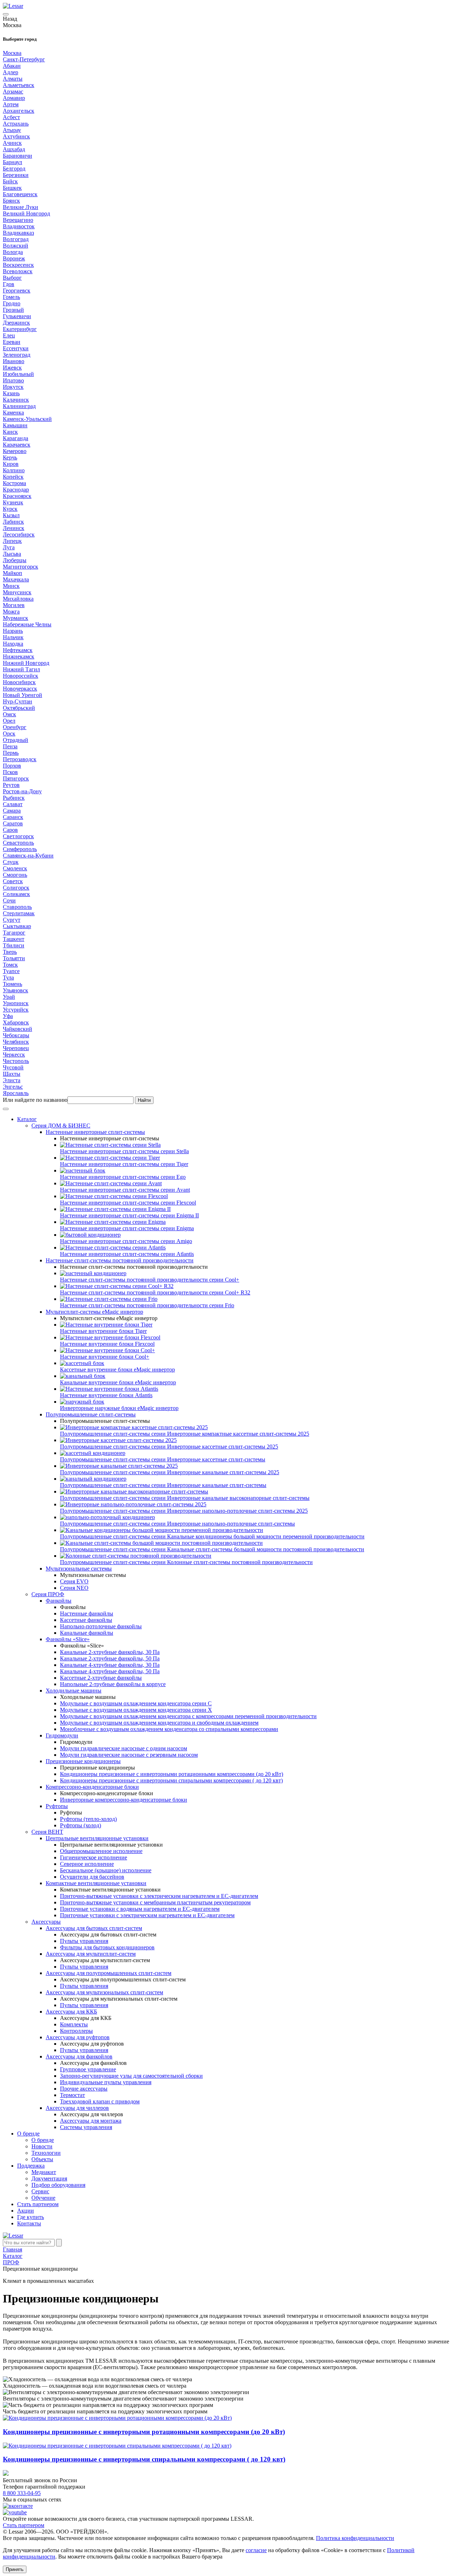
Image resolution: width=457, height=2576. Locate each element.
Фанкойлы (59, 1601)
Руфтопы (57, 1806)
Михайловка (18, 599)
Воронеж (14, 258)
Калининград (19, 406)
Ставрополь (17, 907)
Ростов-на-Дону (22, 791)
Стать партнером (38, 2204)
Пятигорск (16, 778)
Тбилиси (14, 945)
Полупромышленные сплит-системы (91, 1414)
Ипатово (13, 380)
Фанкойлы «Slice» (68, 1639)
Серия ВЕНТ (47, 1832)
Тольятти (14, 958)
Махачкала (16, 579)
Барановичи (17, 156)
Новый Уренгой (22, 695)
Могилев (14, 605)
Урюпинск (16, 1003)
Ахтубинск (16, 136)
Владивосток (19, 226)
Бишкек (12, 188)
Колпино (14, 470)
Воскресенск (18, 265)
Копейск (13, 477)
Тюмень (12, 984)
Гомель (11, 297)
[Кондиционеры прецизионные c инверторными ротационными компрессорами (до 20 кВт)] (117, 2418)
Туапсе (11, 971)
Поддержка (31, 2166)
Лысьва (12, 554)
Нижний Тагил (21, 669)
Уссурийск (16, 1010)
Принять (15, 2569)
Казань (11, 393)
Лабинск (13, 522)
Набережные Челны (27, 624)
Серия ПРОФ (48, 1594)
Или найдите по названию (35, 1100)
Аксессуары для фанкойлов (79, 2056)
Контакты (29, 2223)
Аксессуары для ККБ (71, 2012)
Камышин (15, 425)
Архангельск (19, 111)
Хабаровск (16, 1022)
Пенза (10, 746)
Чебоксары (16, 1035)
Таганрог (14, 933)
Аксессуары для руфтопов (78, 2037)
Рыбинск (14, 798)
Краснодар (16, 490)
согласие (256, 2550)
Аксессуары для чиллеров (77, 2108)
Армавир (14, 98)
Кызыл (11, 515)
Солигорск (16, 888)
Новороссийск (21, 676)
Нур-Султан (17, 701)
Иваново (14, 361)
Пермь (11, 753)
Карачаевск (17, 445)
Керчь (10, 457)
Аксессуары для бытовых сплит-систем (94, 1928)
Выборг (12, 278)
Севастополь (18, 843)
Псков (10, 772)
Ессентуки (16, 348)
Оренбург (15, 727)
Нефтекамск (18, 650)
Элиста (12, 1080)
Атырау (12, 130)
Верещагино (18, 220)
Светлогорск (18, 836)
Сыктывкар (17, 926)
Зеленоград (17, 355)
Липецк (12, 541)
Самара (12, 811)
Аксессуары (46, 1922)
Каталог (27, 1119)
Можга (11, 612)
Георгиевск (17, 291)
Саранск (13, 817)
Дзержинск (16, 323)
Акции (26, 2211)
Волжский (16, 246)
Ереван (12, 342)
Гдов (9, 284)
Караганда (16, 438)
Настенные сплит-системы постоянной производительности (120, 1260)
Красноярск (17, 496)
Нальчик (13, 637)
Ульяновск (16, 990)
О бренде (28, 2134)
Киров (11, 464)
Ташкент (14, 939)
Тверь (10, 952)
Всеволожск (18, 271)
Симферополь (20, 849)
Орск (9, 734)
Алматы (13, 79)
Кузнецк (13, 502)
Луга (9, 547)
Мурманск (16, 618)
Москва (12, 53)
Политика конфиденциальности (355, 2538)
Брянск (11, 201)
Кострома (14, 483)
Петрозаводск (20, 759)
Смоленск (15, 868)
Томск (10, 965)
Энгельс (13, 1087)
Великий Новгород (26, 213)
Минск (11, 586)
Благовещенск (20, 194)
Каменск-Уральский (27, 419)
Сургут (12, 920)
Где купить (31, 2217)
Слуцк (11, 862)
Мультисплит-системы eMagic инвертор (94, 1312)
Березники (16, 175)
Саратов (13, 823)
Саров (10, 830)
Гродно (12, 303)
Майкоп (12, 573)
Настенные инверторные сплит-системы (95, 1132)
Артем (11, 104)
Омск (9, 714)
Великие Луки (21, 207)
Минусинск (17, 592)
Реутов (11, 785)
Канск (10, 432)
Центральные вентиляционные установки (97, 1838)
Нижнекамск (19, 656)
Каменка (13, 413)
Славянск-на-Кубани (28, 856)
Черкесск (14, 1055)
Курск (10, 509)
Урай (9, 997)
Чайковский (17, 1029)
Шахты (12, 1074)
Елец (9, 335)
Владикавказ (18, 233)
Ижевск (12, 368)
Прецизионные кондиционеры (83, 1761)
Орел (9, 721)
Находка (13, 644)
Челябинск (16, 1042)
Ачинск (12, 143)
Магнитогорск (21, 567)
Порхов (12, 766)
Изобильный (18, 374)
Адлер (11, 72)
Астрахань (16, 124)
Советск (13, 881)
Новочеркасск (20, 689)
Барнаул (12, 162)
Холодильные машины (74, 1691)
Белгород (14, 169)
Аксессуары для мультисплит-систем (91, 1954)
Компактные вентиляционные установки (96, 1883)
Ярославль (16, 1093)
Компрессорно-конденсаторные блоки (92, 1787)
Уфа (8, 1016)
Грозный (13, 310)
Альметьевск (19, 85)
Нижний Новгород (26, 663)
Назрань (13, 631)
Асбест (11, 117)
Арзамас (13, 91)
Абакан (12, 66)
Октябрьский (19, 708)
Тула (8, 978)
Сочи (9, 900)
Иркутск (13, 387)
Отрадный (16, 740)
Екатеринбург (20, 329)
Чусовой (13, 1067)
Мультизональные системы (79, 1569)
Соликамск (16, 894)
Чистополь (16, 1061)
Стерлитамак (19, 913)
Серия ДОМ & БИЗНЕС (61, 1126)
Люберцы (15, 560)
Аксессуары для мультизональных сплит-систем (104, 1992)
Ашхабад (14, 149)
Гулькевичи (17, 316)
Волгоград (16, 239)
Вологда (13, 252)
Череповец (16, 1048)
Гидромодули (62, 1735)
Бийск (10, 181)
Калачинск (16, 400)
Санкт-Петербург (24, 59)
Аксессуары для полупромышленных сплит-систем (109, 1973)
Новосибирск (19, 682)
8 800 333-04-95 (22, 2493)
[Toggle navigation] (6, 14)
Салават (13, 804)
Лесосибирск (19, 534)
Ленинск (14, 528)
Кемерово (15, 451)
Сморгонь (15, 875)
